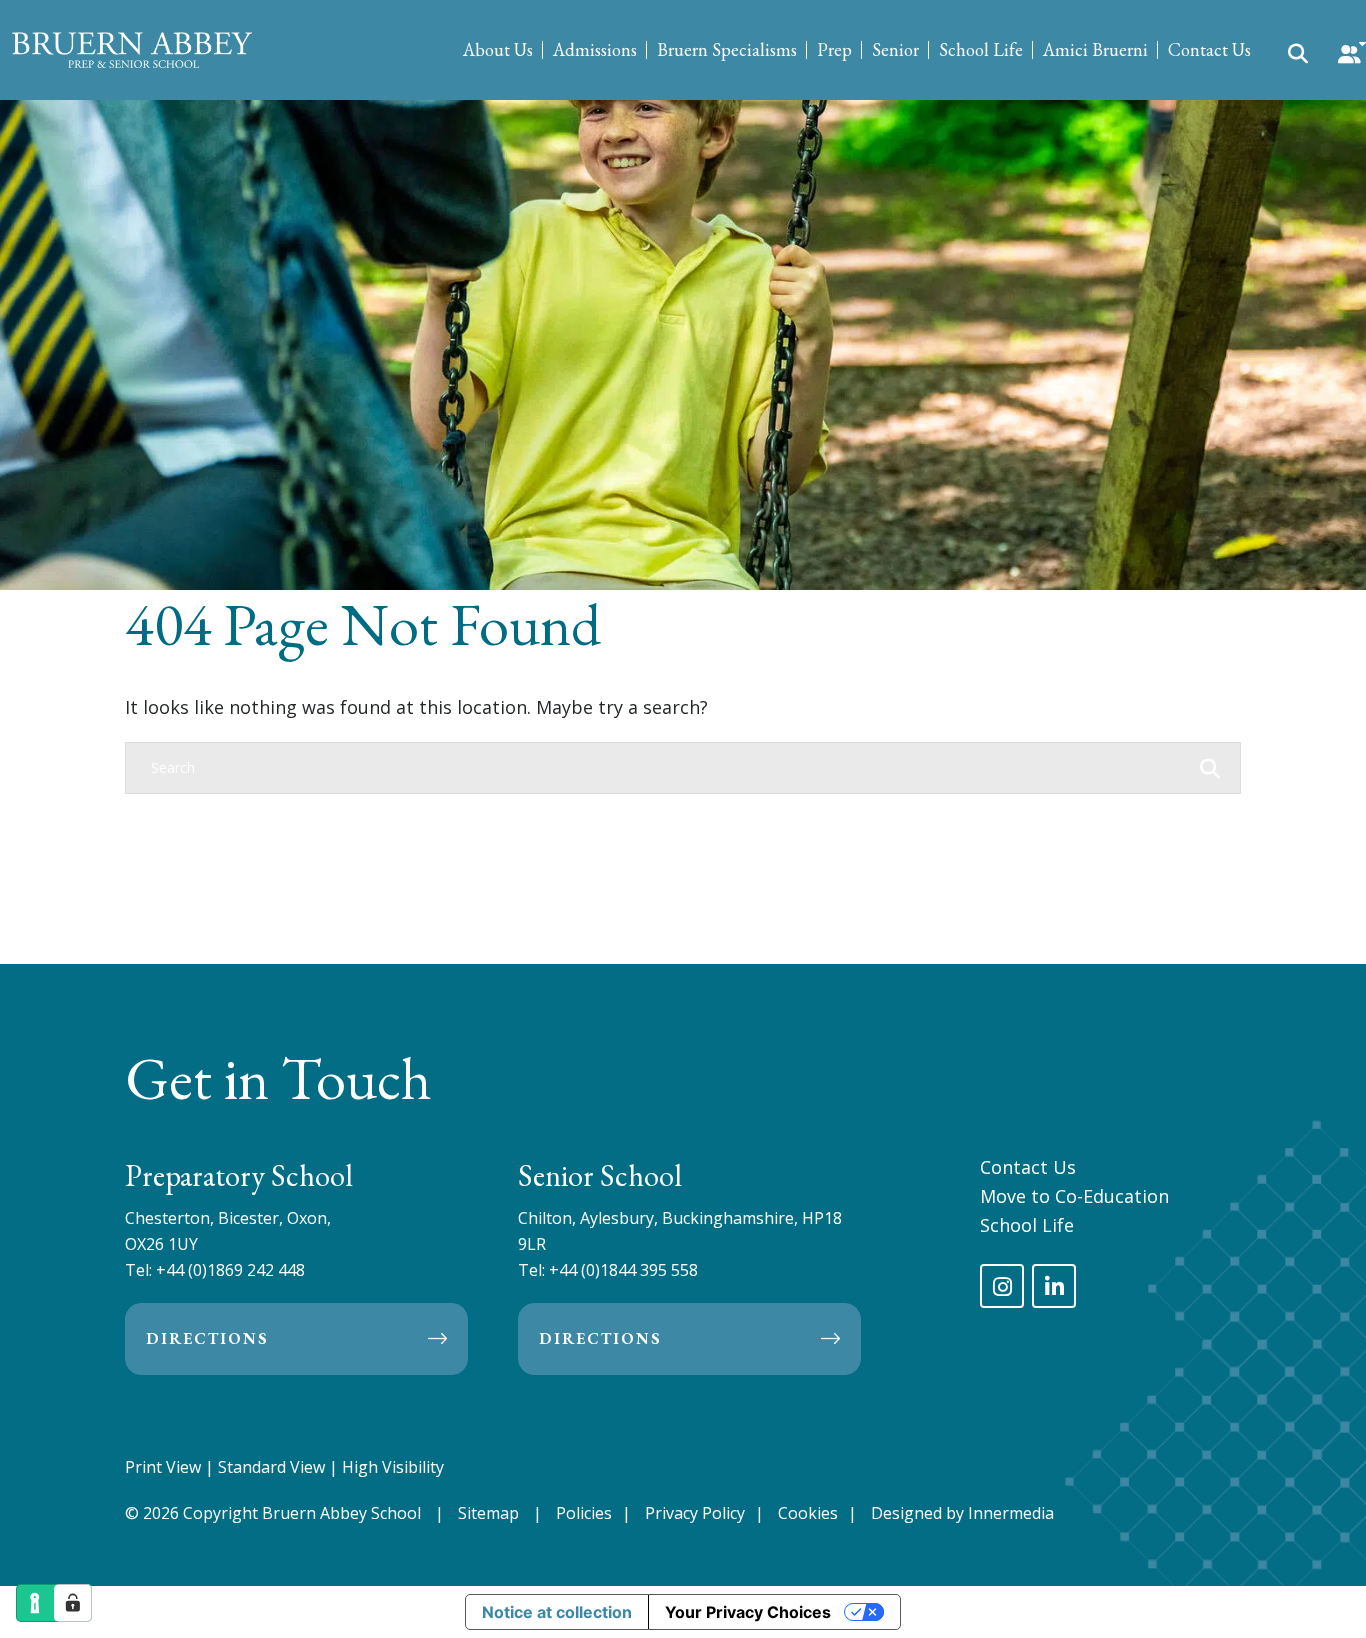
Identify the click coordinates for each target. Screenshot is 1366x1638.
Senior (895, 49)
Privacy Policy (695, 1513)
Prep (834, 49)
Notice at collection (557, 1612)
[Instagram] (1002, 1286)
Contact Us (1209, 49)
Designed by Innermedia (962, 1513)
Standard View (271, 1467)
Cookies (808, 1513)
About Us (498, 49)
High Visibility (393, 1467)
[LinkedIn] (1054, 1286)
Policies (584, 1513)
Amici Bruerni (1095, 49)
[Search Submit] (1298, 52)
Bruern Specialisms (727, 49)
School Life (981, 49)
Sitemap (488, 1513)
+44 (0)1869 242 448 (230, 1270)
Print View (163, 1467)
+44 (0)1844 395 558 (623, 1270)
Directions (207, 1338)
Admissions (595, 49)
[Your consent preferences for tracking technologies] (73, 1603)
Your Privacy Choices (748, 1612)
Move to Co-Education (1074, 1196)
